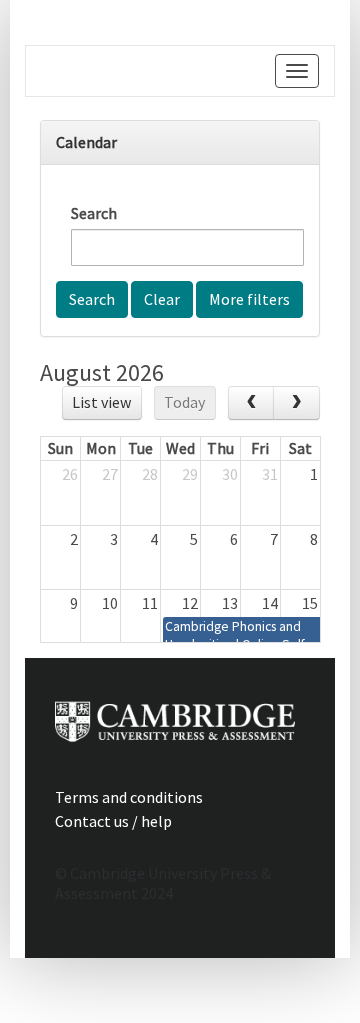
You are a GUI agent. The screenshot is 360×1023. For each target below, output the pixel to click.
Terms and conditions (129, 797)
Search (94, 213)
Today (184, 402)
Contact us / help (113, 821)
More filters (249, 299)
